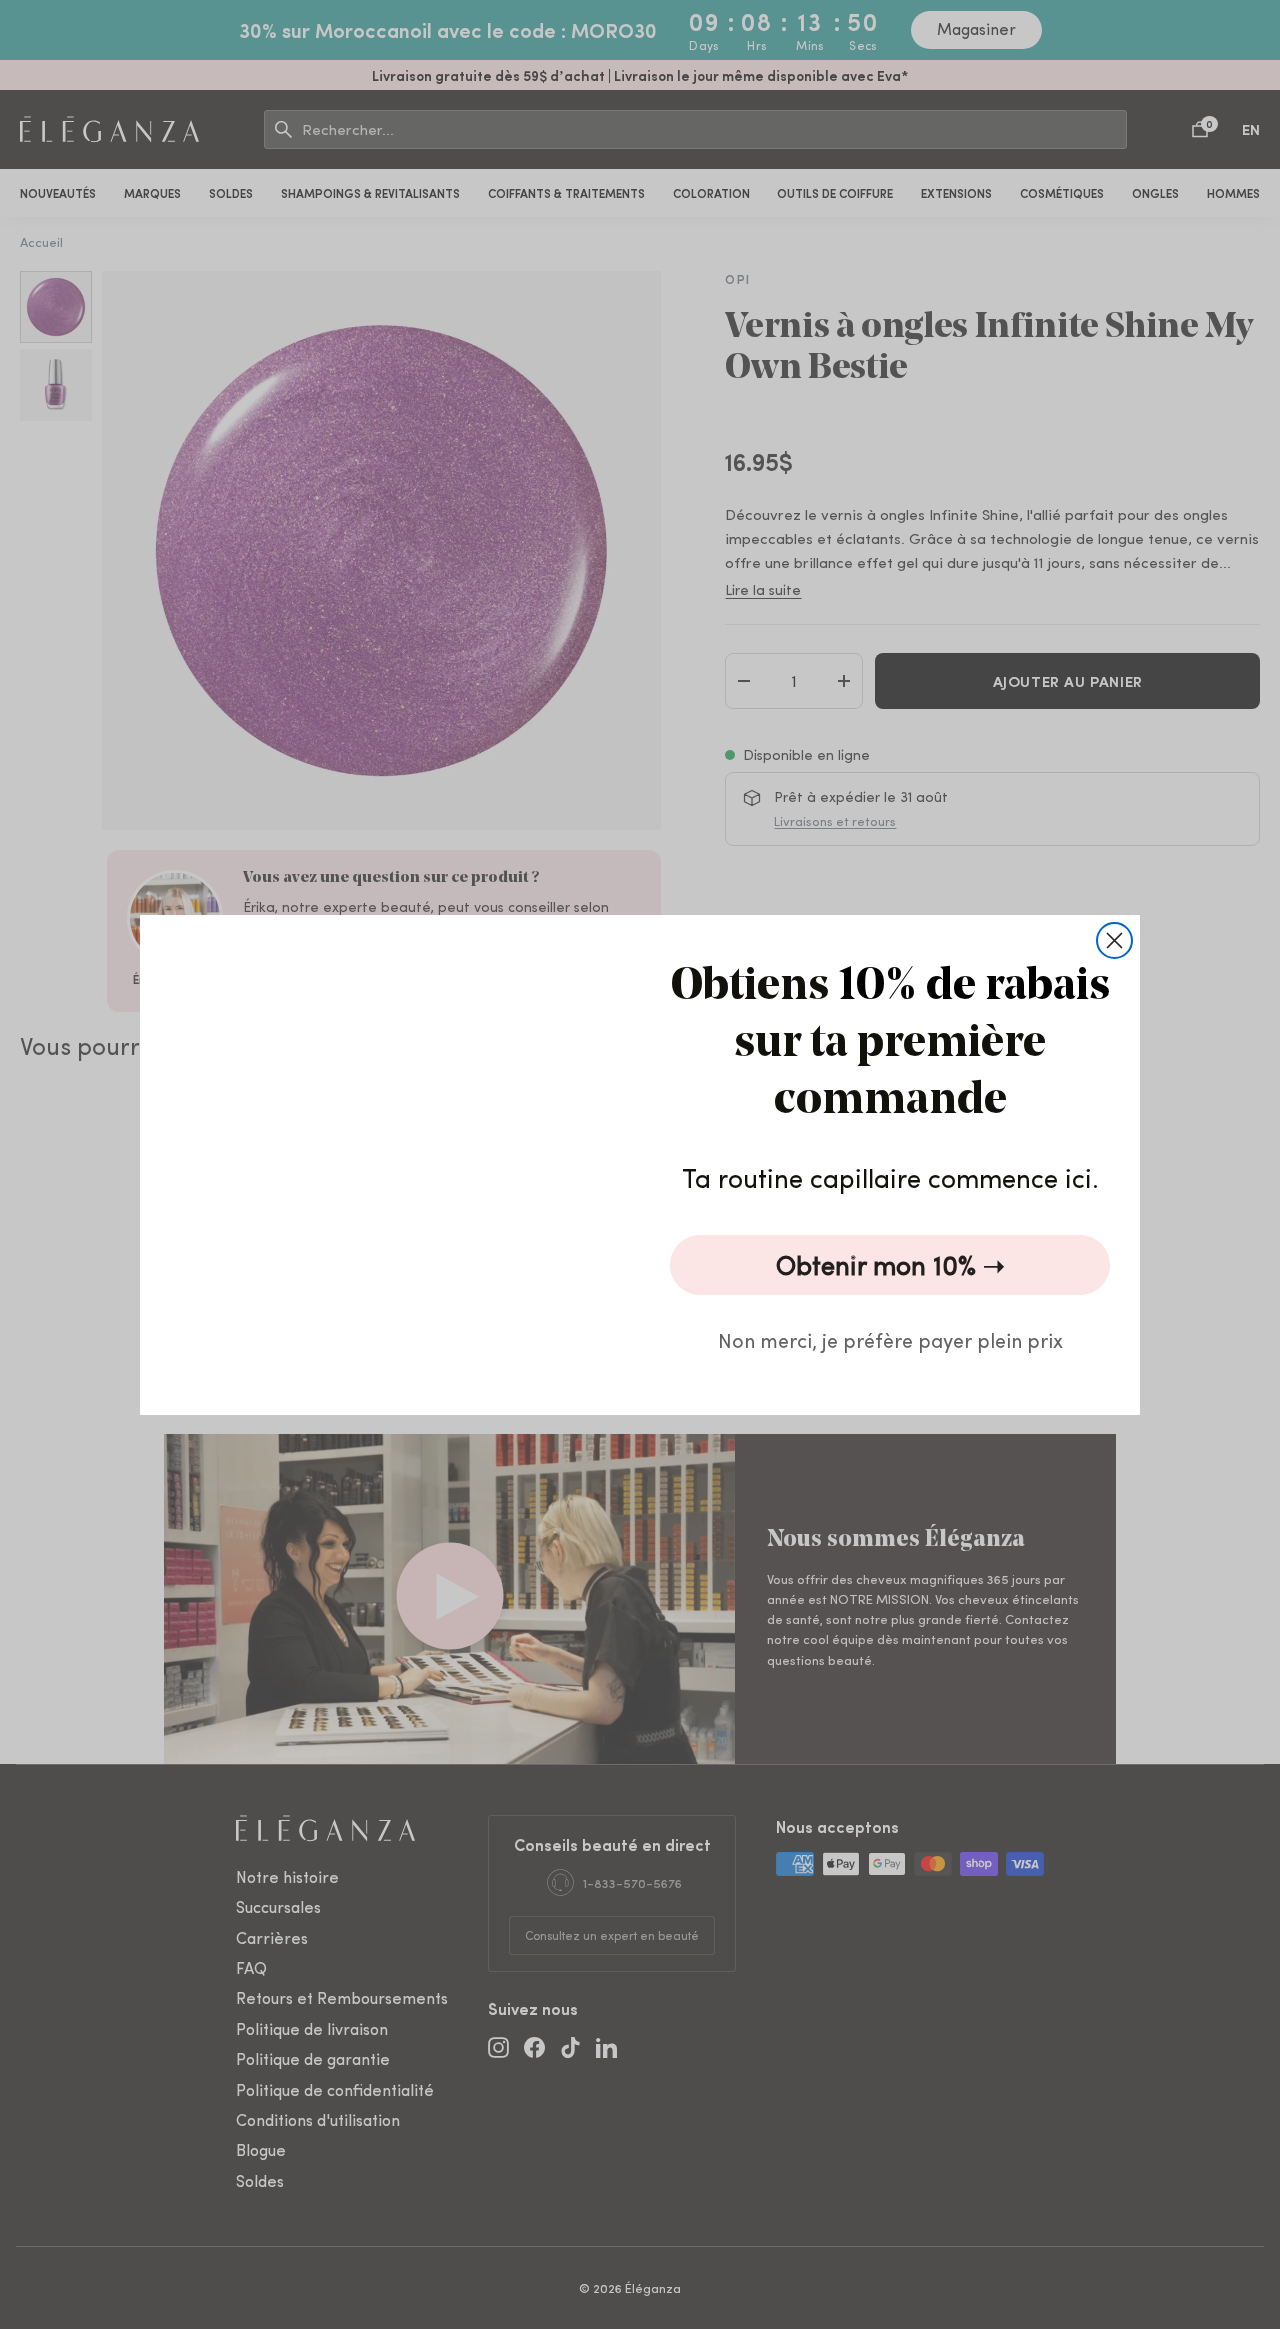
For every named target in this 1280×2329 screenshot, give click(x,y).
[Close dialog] (1114, 940)
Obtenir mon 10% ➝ (890, 1264)
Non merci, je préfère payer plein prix (890, 1339)
